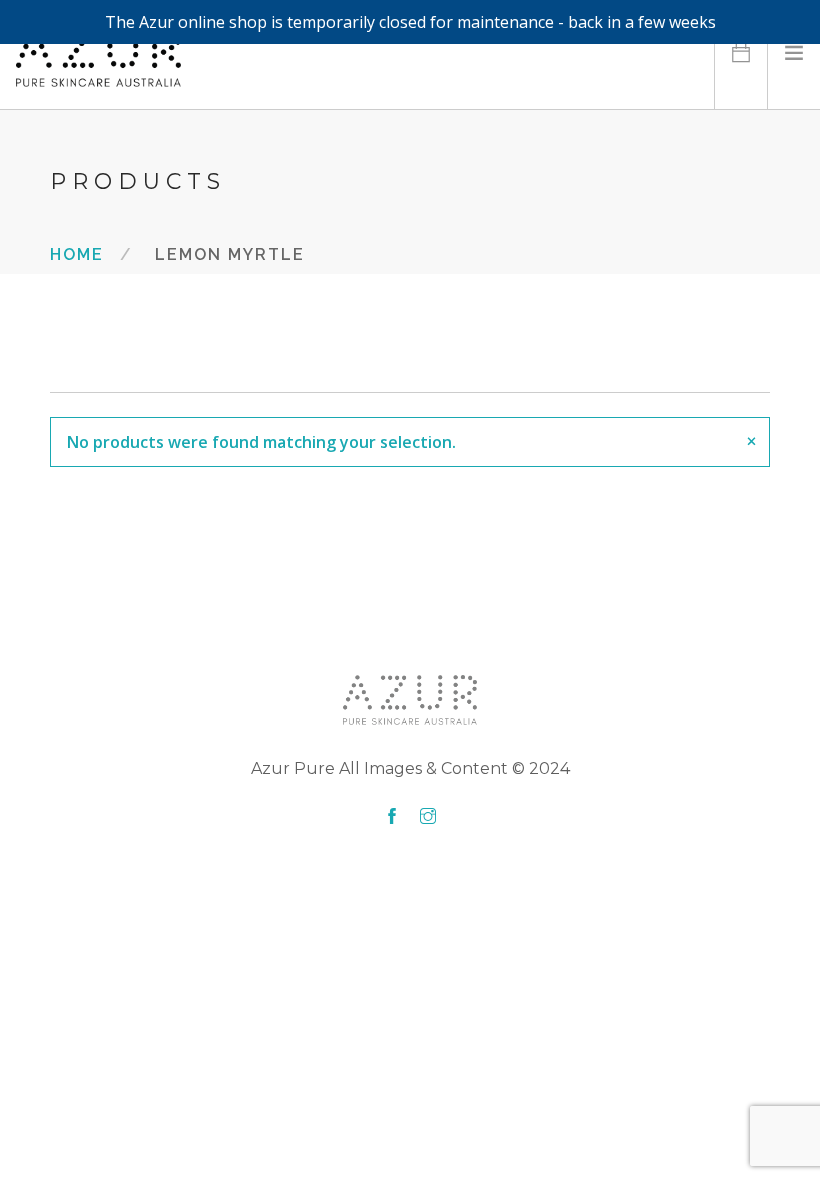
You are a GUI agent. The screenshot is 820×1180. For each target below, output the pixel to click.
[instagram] (428, 817)
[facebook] (392, 817)
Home (77, 253)
